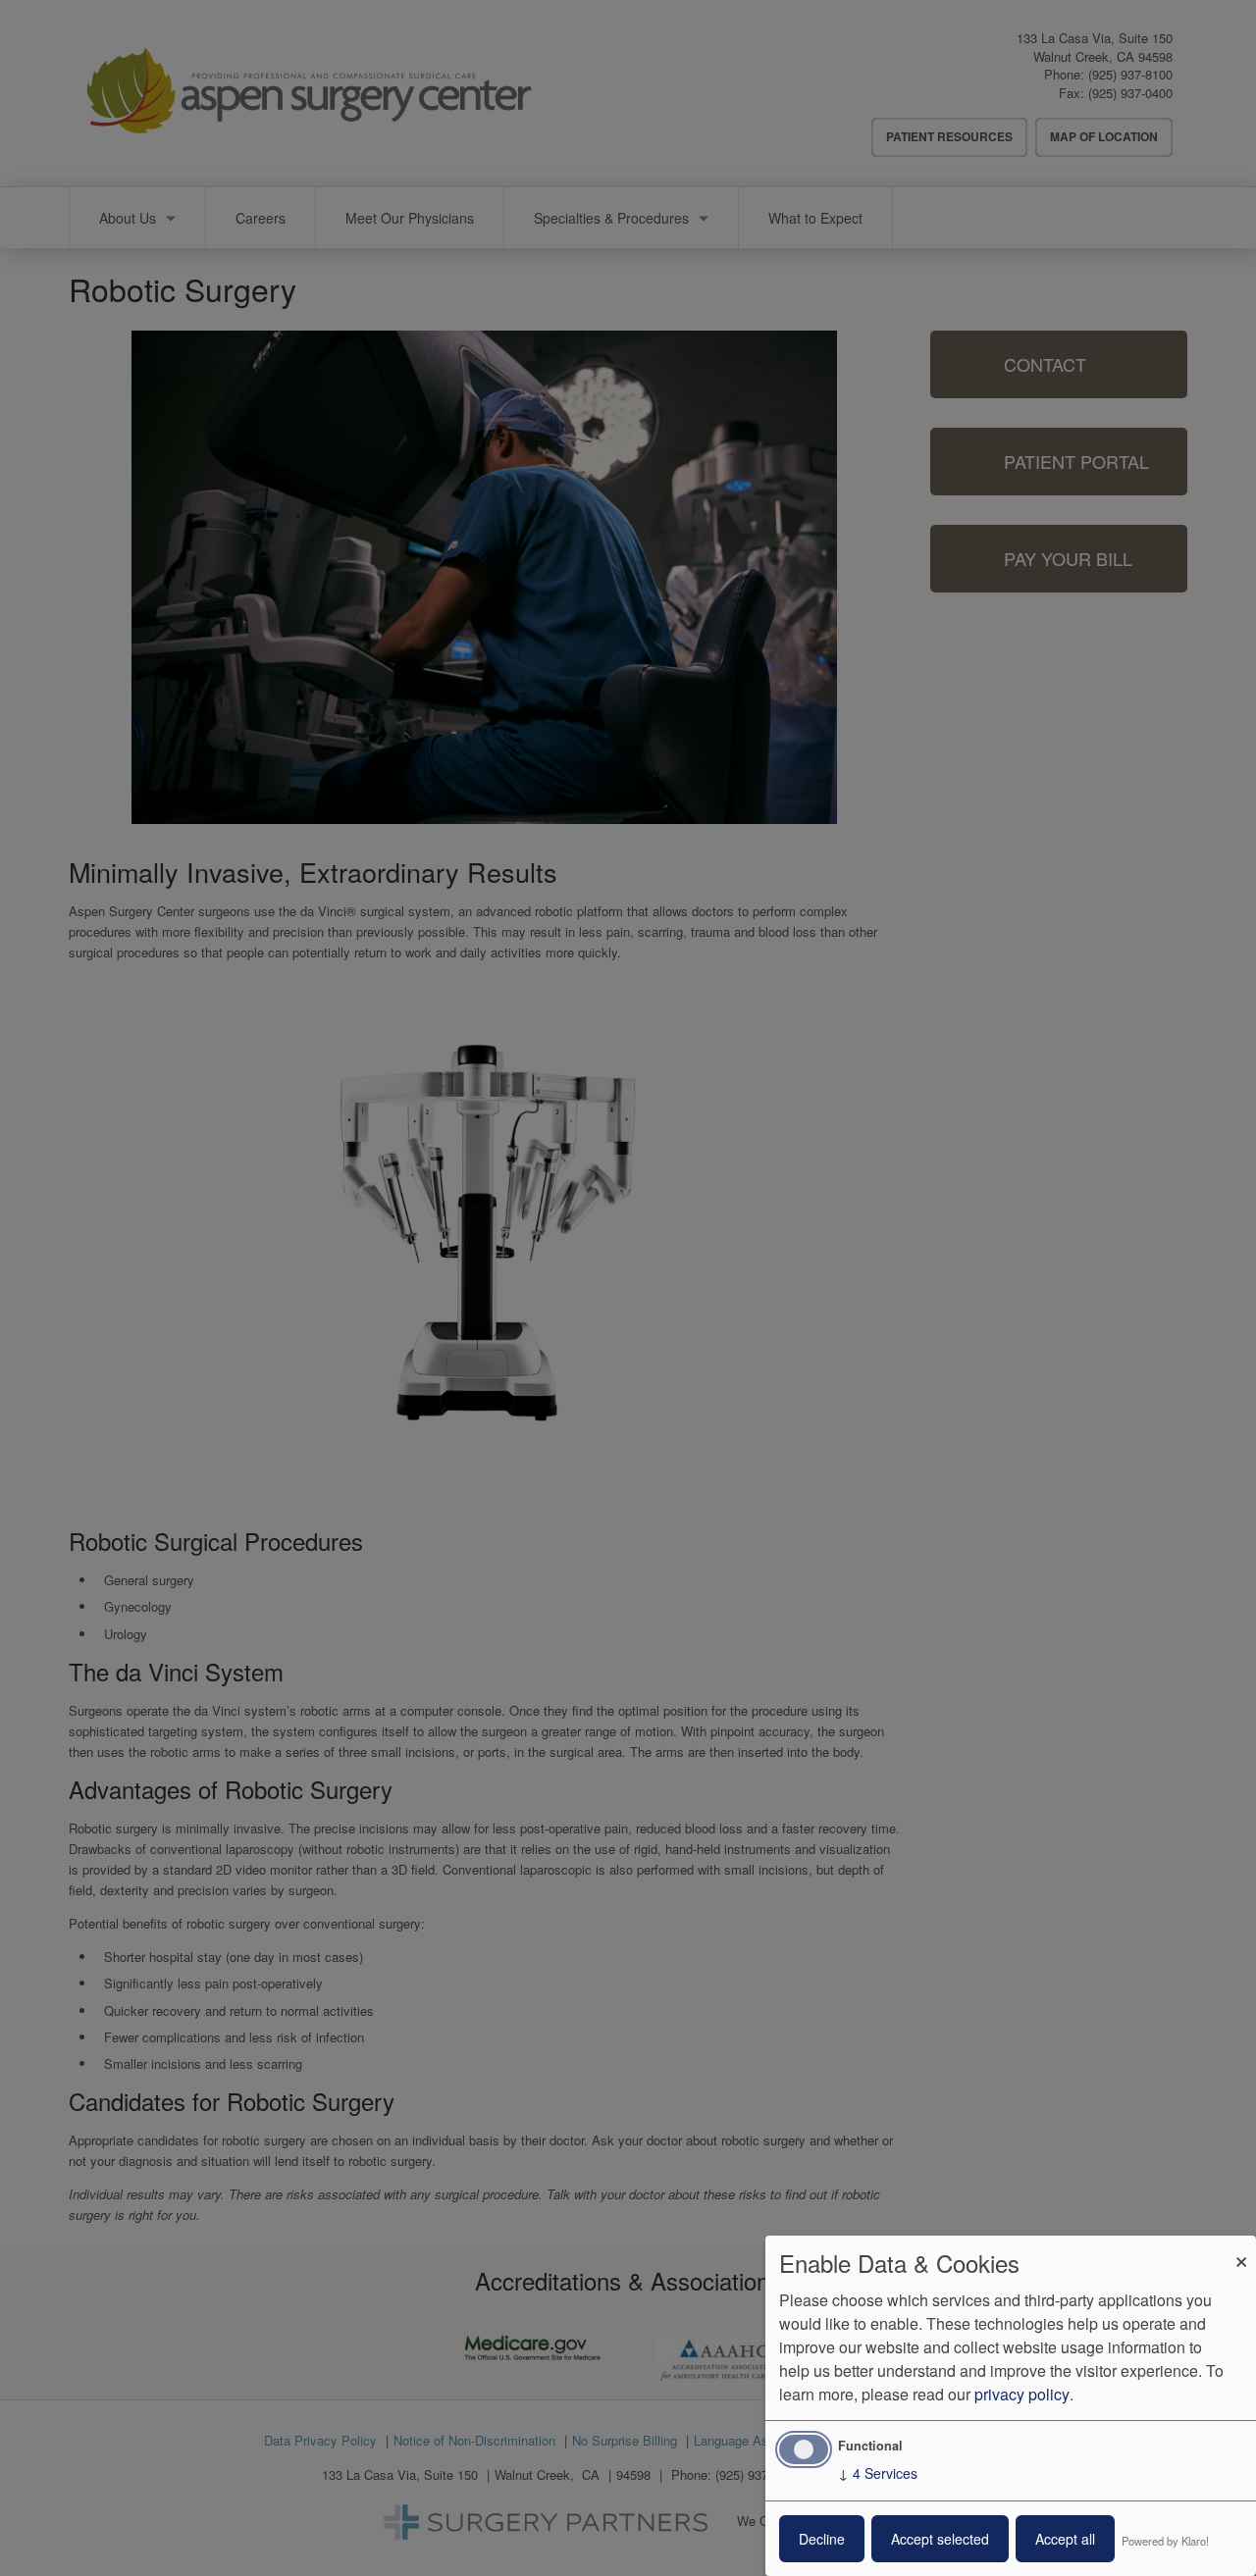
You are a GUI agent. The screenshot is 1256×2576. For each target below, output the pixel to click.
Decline (822, 2539)
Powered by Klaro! (1165, 2541)
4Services (878, 2473)
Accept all (1065, 2539)
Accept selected (940, 2539)
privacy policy (1022, 2394)
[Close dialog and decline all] (1241, 2248)
